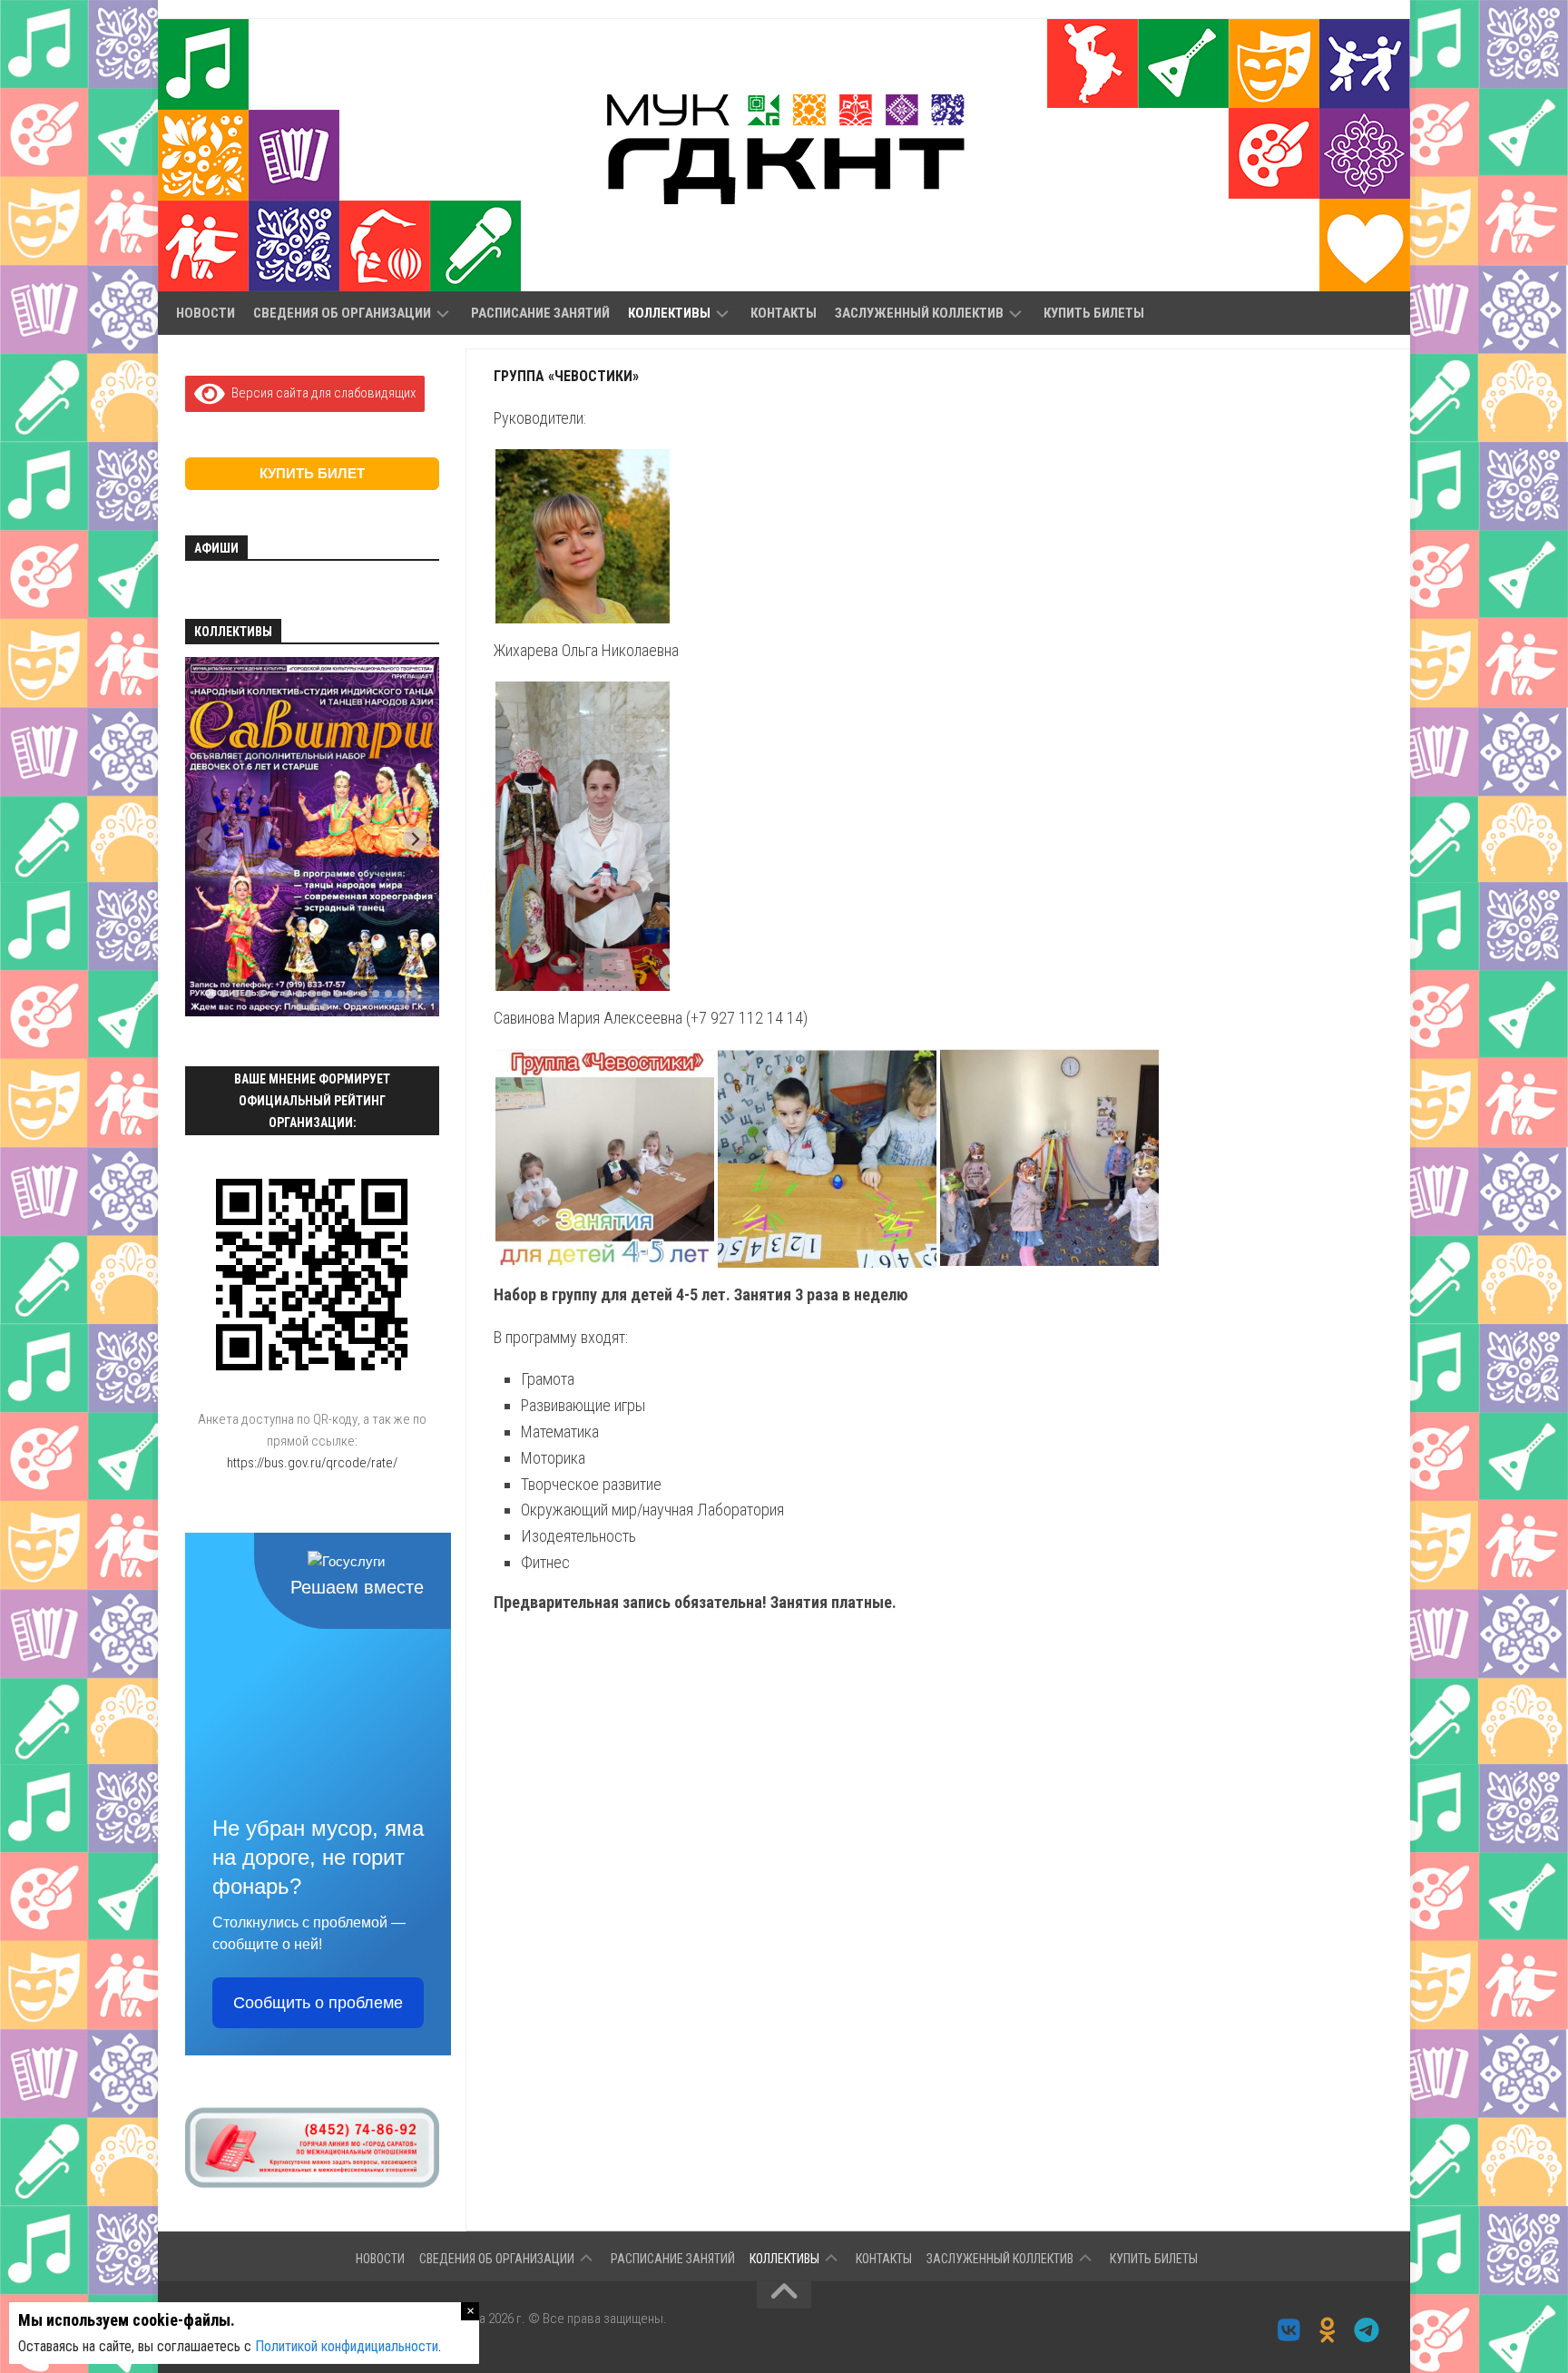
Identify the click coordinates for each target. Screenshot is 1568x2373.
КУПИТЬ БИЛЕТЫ (1094, 313)
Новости (206, 313)
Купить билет (312, 473)
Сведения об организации (342, 313)
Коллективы (669, 313)
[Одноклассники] (1328, 2330)
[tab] (210, 994)
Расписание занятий (540, 313)
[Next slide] (415, 839)
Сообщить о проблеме (318, 2003)
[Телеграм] (1367, 2330)
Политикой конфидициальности (347, 2346)
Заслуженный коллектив (919, 313)
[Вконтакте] (1289, 2330)
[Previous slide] (209, 839)
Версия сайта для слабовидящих (320, 393)
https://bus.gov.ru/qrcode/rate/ (312, 1463)
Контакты (784, 313)
